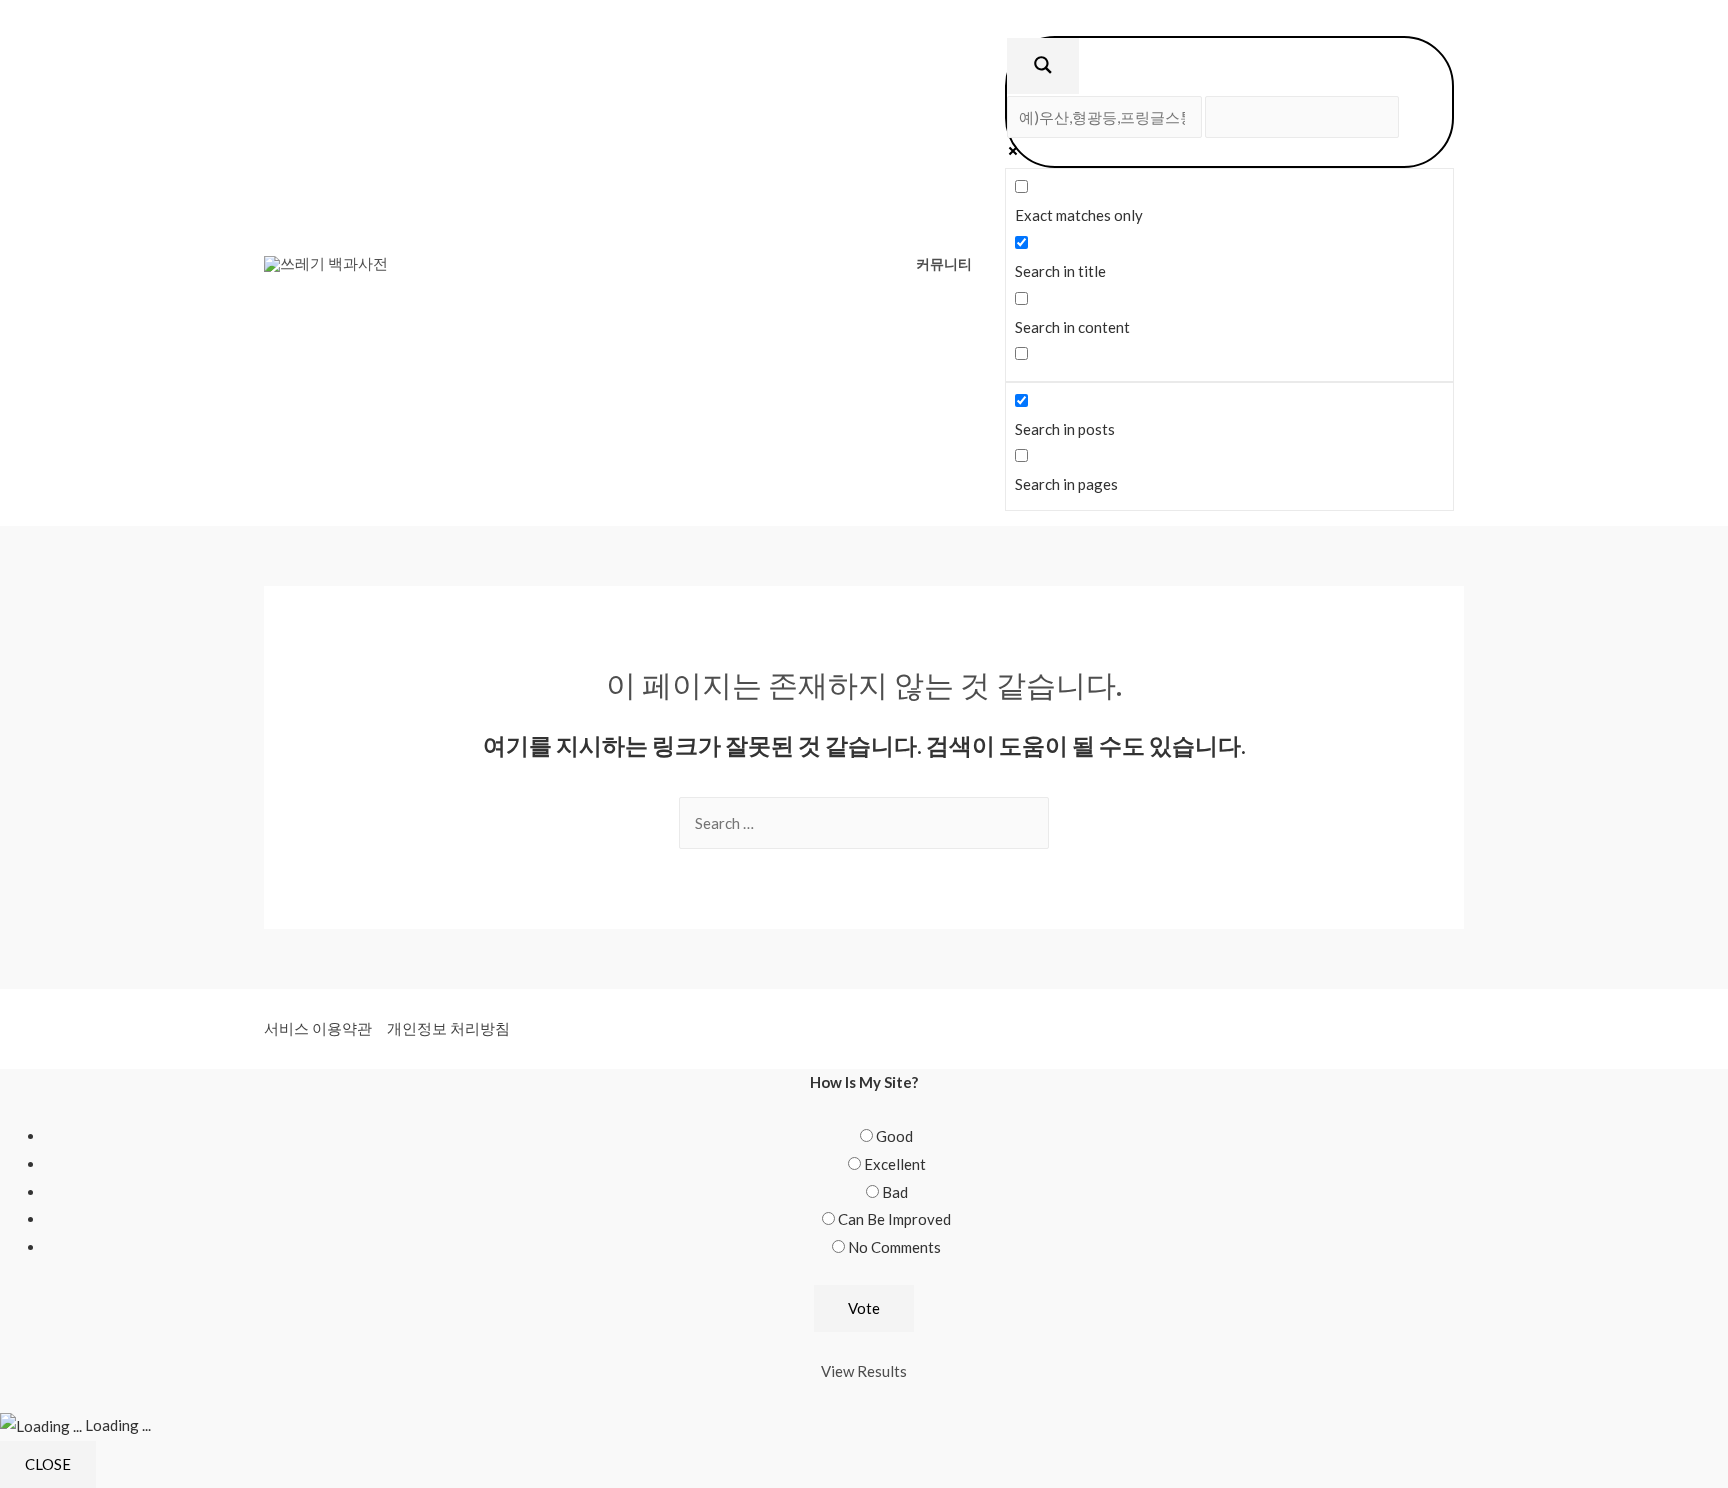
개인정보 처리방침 (448, 1028)
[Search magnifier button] (1043, 66)
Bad (895, 1192)
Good (894, 1136)
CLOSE (48, 1464)
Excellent (895, 1164)
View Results (864, 1371)
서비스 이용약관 (318, 1028)
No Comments (894, 1247)
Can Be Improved (894, 1219)
